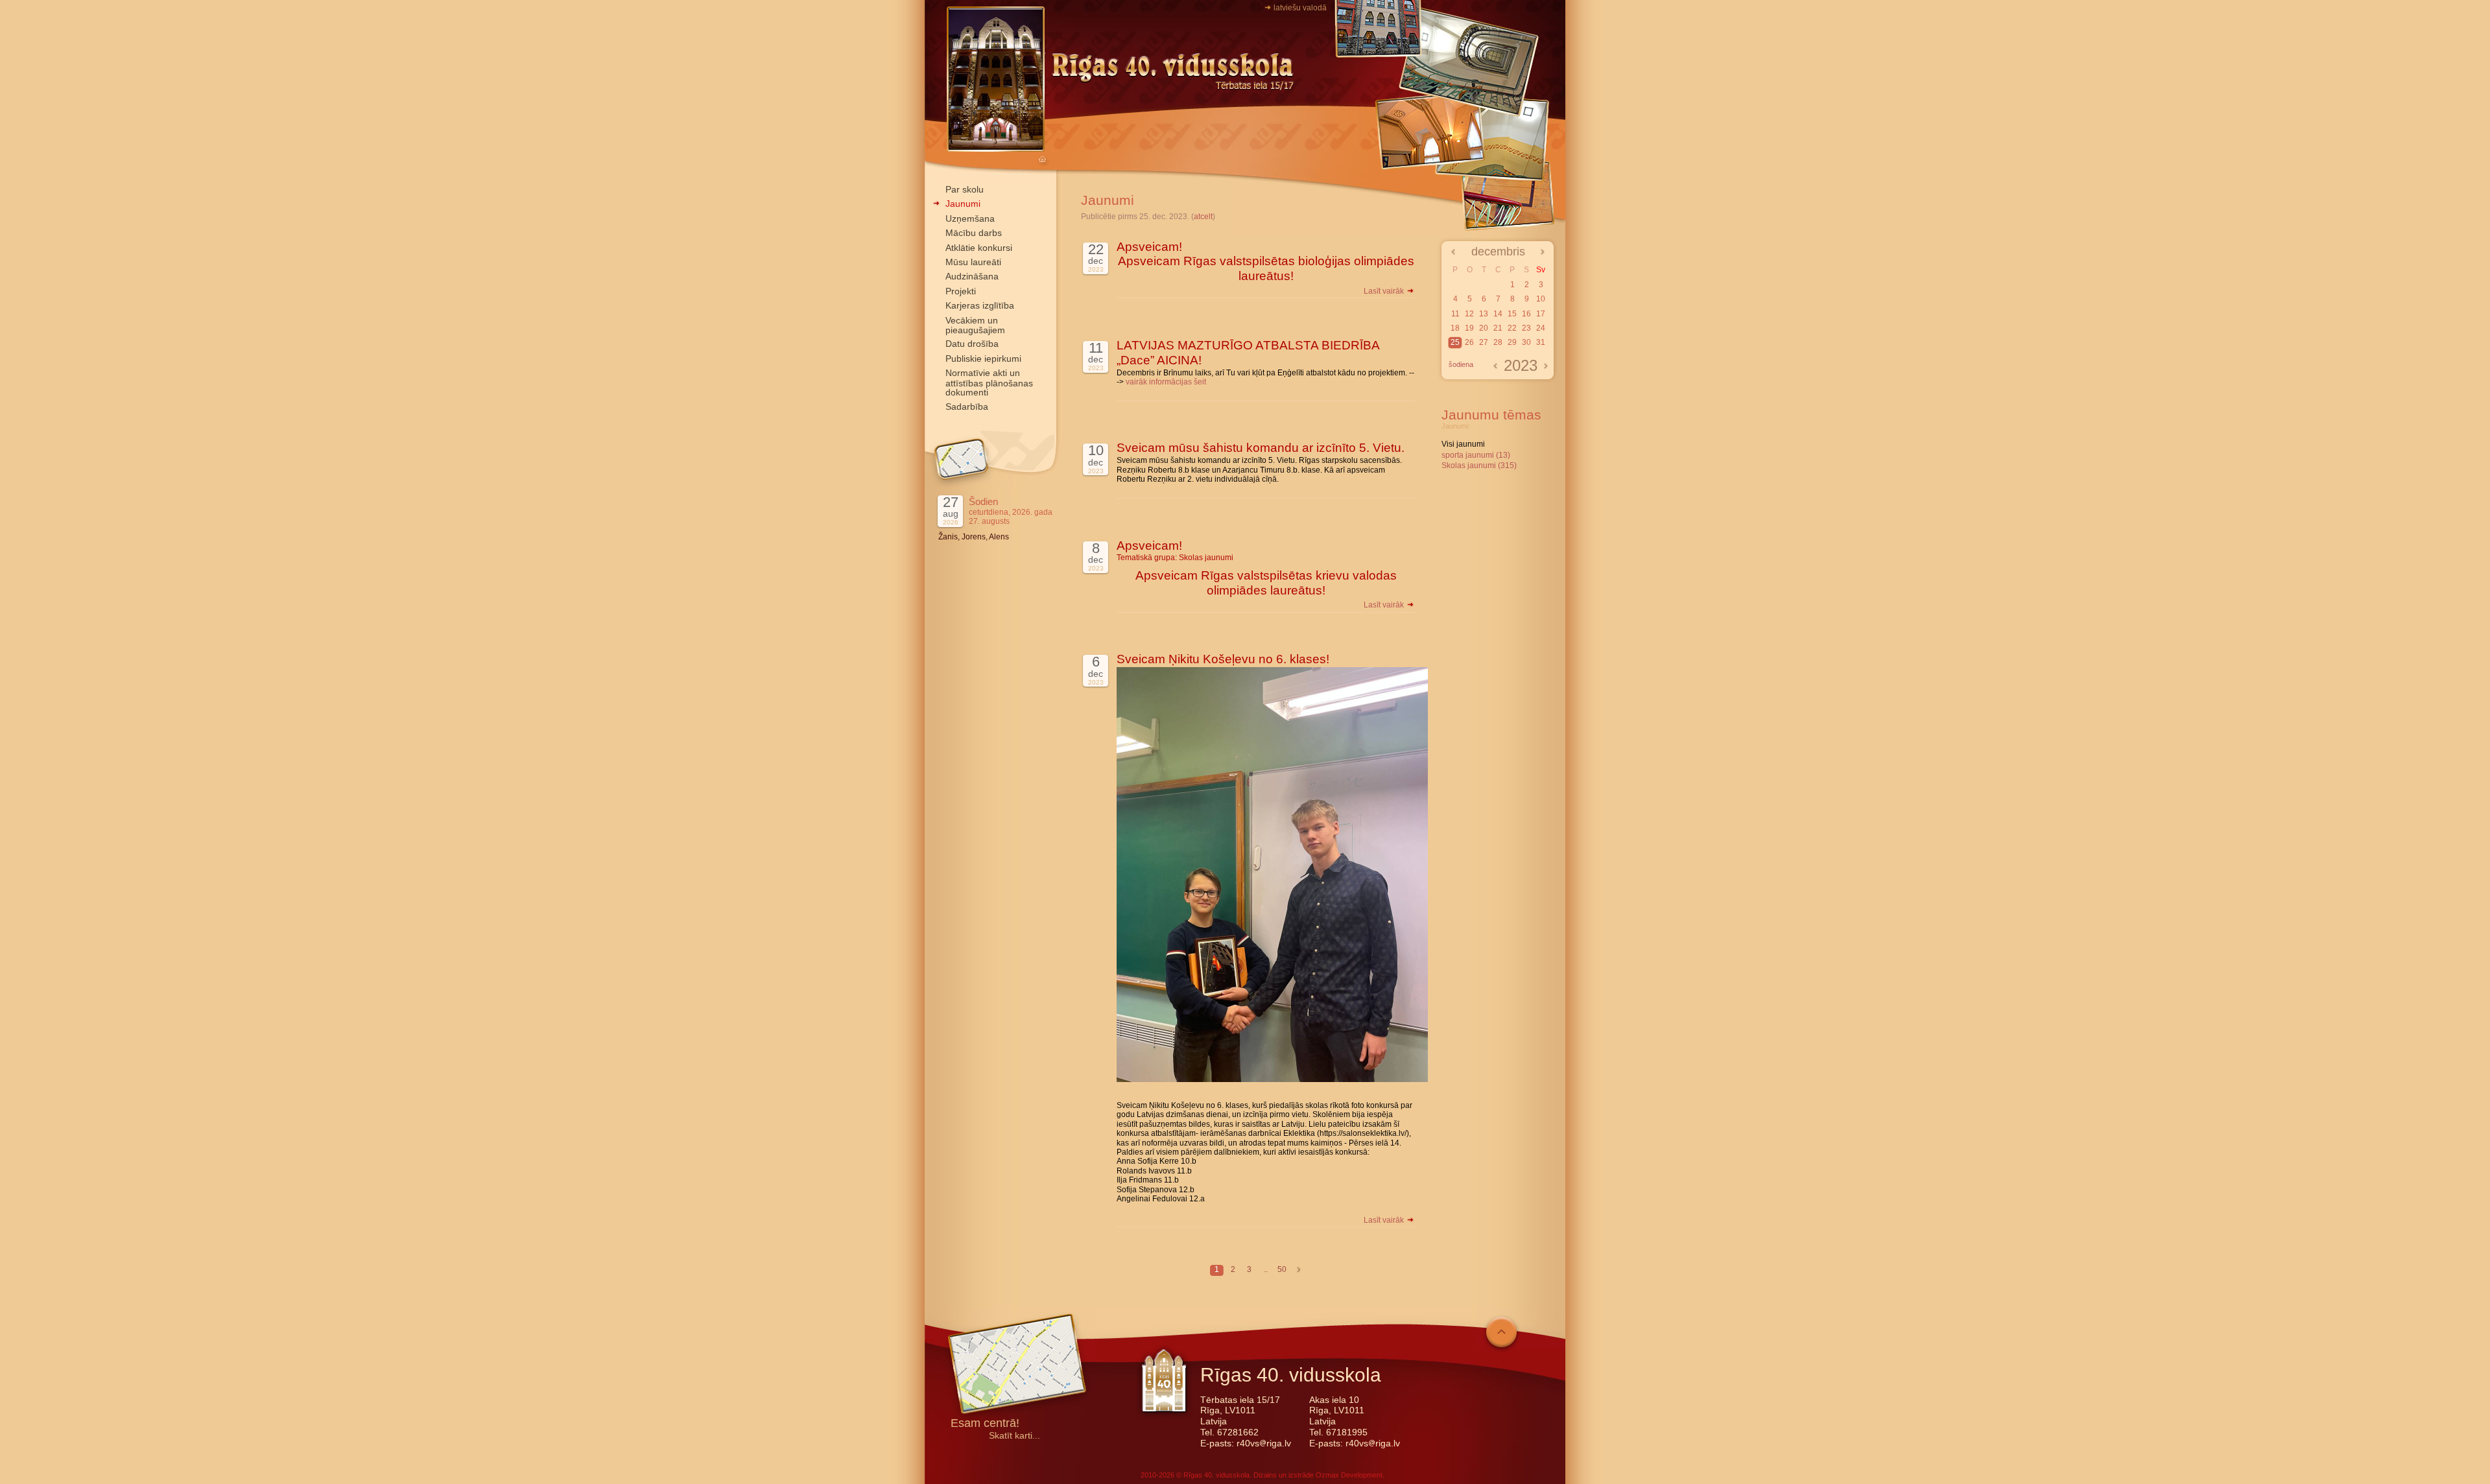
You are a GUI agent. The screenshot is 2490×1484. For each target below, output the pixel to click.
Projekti (961, 291)
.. (1266, 1269)
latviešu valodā (1300, 8)
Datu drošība (972, 344)
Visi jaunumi (1463, 444)
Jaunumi (963, 204)
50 (1282, 1269)
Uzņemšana (970, 218)
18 (1455, 328)
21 (1498, 328)
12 (1469, 314)
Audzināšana (972, 276)
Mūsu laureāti (973, 262)
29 (1512, 342)
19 (1469, 328)
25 (1455, 342)
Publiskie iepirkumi (983, 359)
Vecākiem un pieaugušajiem (975, 325)
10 (1541, 299)
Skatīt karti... (1014, 1436)
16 (1526, 314)
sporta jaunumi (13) (1476, 455)
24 (1541, 328)
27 (1484, 342)
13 (1484, 314)
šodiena (1461, 364)
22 (1512, 328)
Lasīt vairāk (1385, 291)
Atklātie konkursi (979, 248)
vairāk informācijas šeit (1166, 382)
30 (1526, 342)
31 (1541, 342)
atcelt (1203, 217)
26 (1469, 342)
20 (1484, 328)
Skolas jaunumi (1206, 558)
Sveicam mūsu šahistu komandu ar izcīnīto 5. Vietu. (1261, 448)
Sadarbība (967, 406)
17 (1541, 314)
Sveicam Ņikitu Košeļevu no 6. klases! (1223, 659)
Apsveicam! (1149, 247)
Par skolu (965, 189)
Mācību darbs (974, 233)
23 (1526, 328)
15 (1512, 314)
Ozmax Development (1349, 1475)
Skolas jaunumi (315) (1479, 465)
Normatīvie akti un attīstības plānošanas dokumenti (989, 383)
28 (1498, 342)
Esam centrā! (985, 1424)
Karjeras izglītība (980, 305)
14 (1498, 314)
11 (1455, 314)
